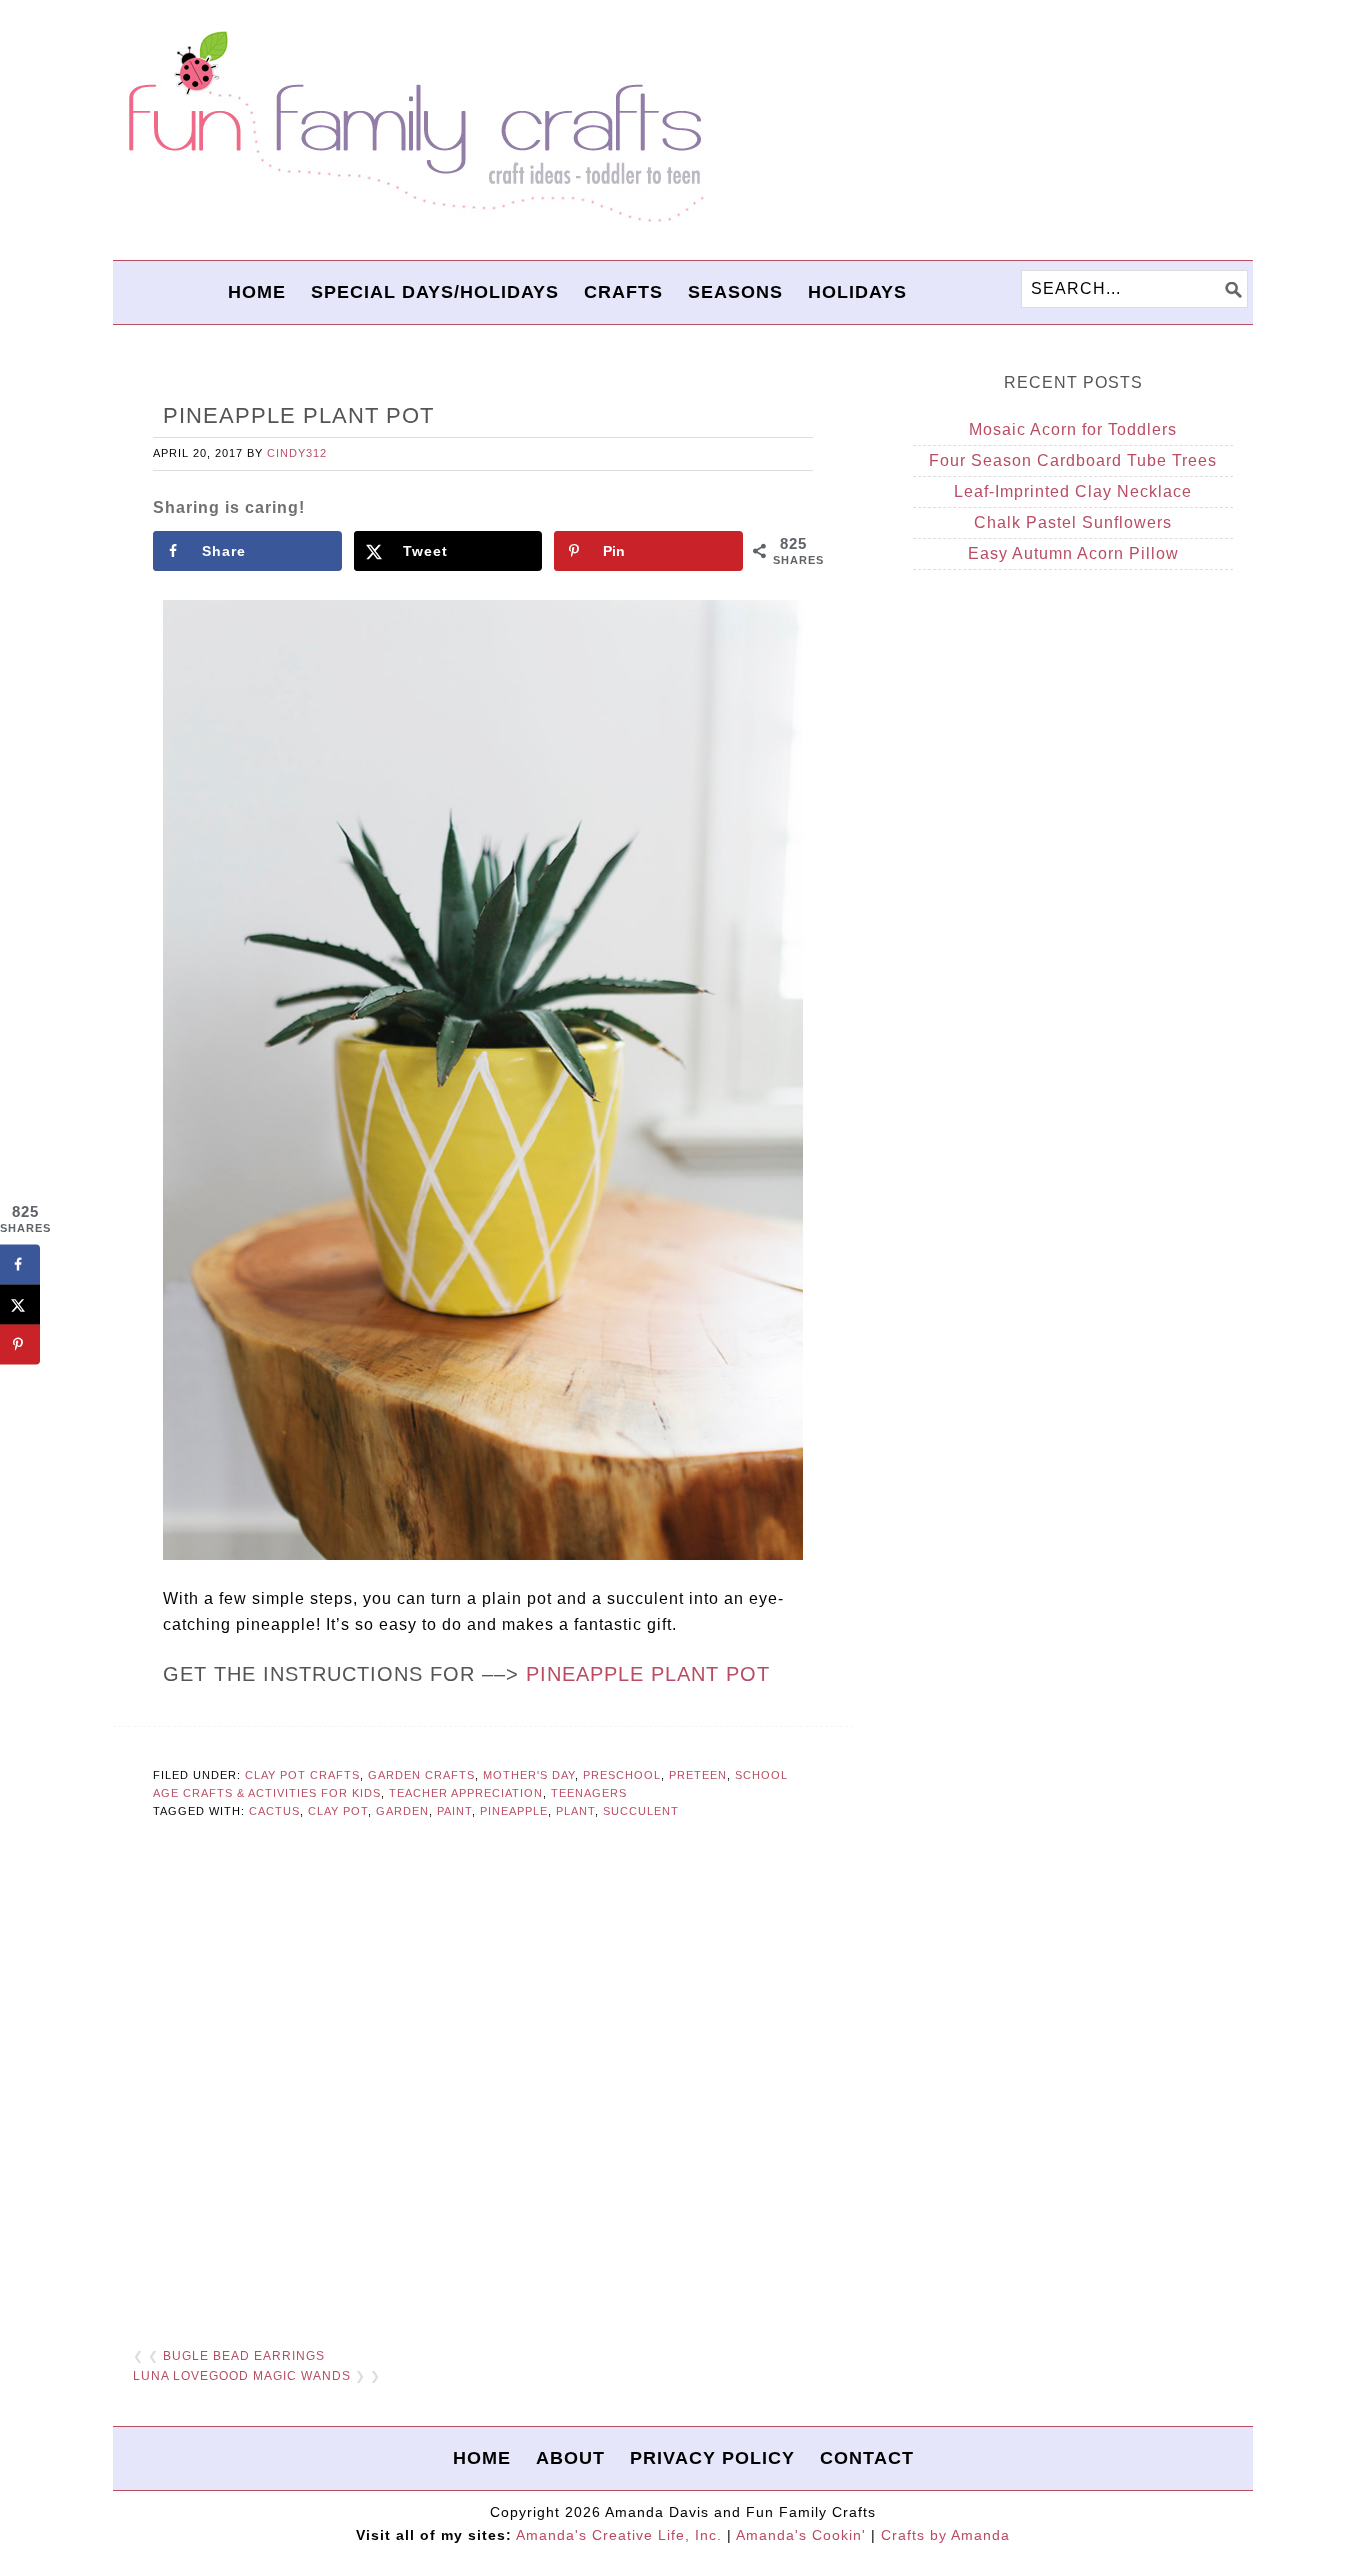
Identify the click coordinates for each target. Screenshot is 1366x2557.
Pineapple (514, 1811)
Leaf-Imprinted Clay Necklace (1073, 491)
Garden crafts (421, 1775)
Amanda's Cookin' (801, 2535)
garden (402, 1811)
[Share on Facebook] (20, 1265)
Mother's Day (529, 1775)
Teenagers (589, 1793)
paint (454, 1811)
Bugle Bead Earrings (244, 2356)
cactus (274, 1811)
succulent (641, 1811)
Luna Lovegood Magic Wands (242, 2376)
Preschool (622, 1775)
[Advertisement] (483, 2085)
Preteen (698, 1775)
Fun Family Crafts (413, 127)
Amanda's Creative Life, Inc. (619, 2535)
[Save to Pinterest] (20, 1345)
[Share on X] (20, 1305)
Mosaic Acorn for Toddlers (1073, 429)
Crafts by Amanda (945, 2535)
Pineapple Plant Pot (648, 1674)
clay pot (338, 1811)
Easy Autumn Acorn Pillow (1073, 553)
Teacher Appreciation (466, 1793)
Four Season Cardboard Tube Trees (1073, 460)
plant (575, 1811)
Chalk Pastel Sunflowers (1073, 522)
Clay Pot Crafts (302, 1775)
